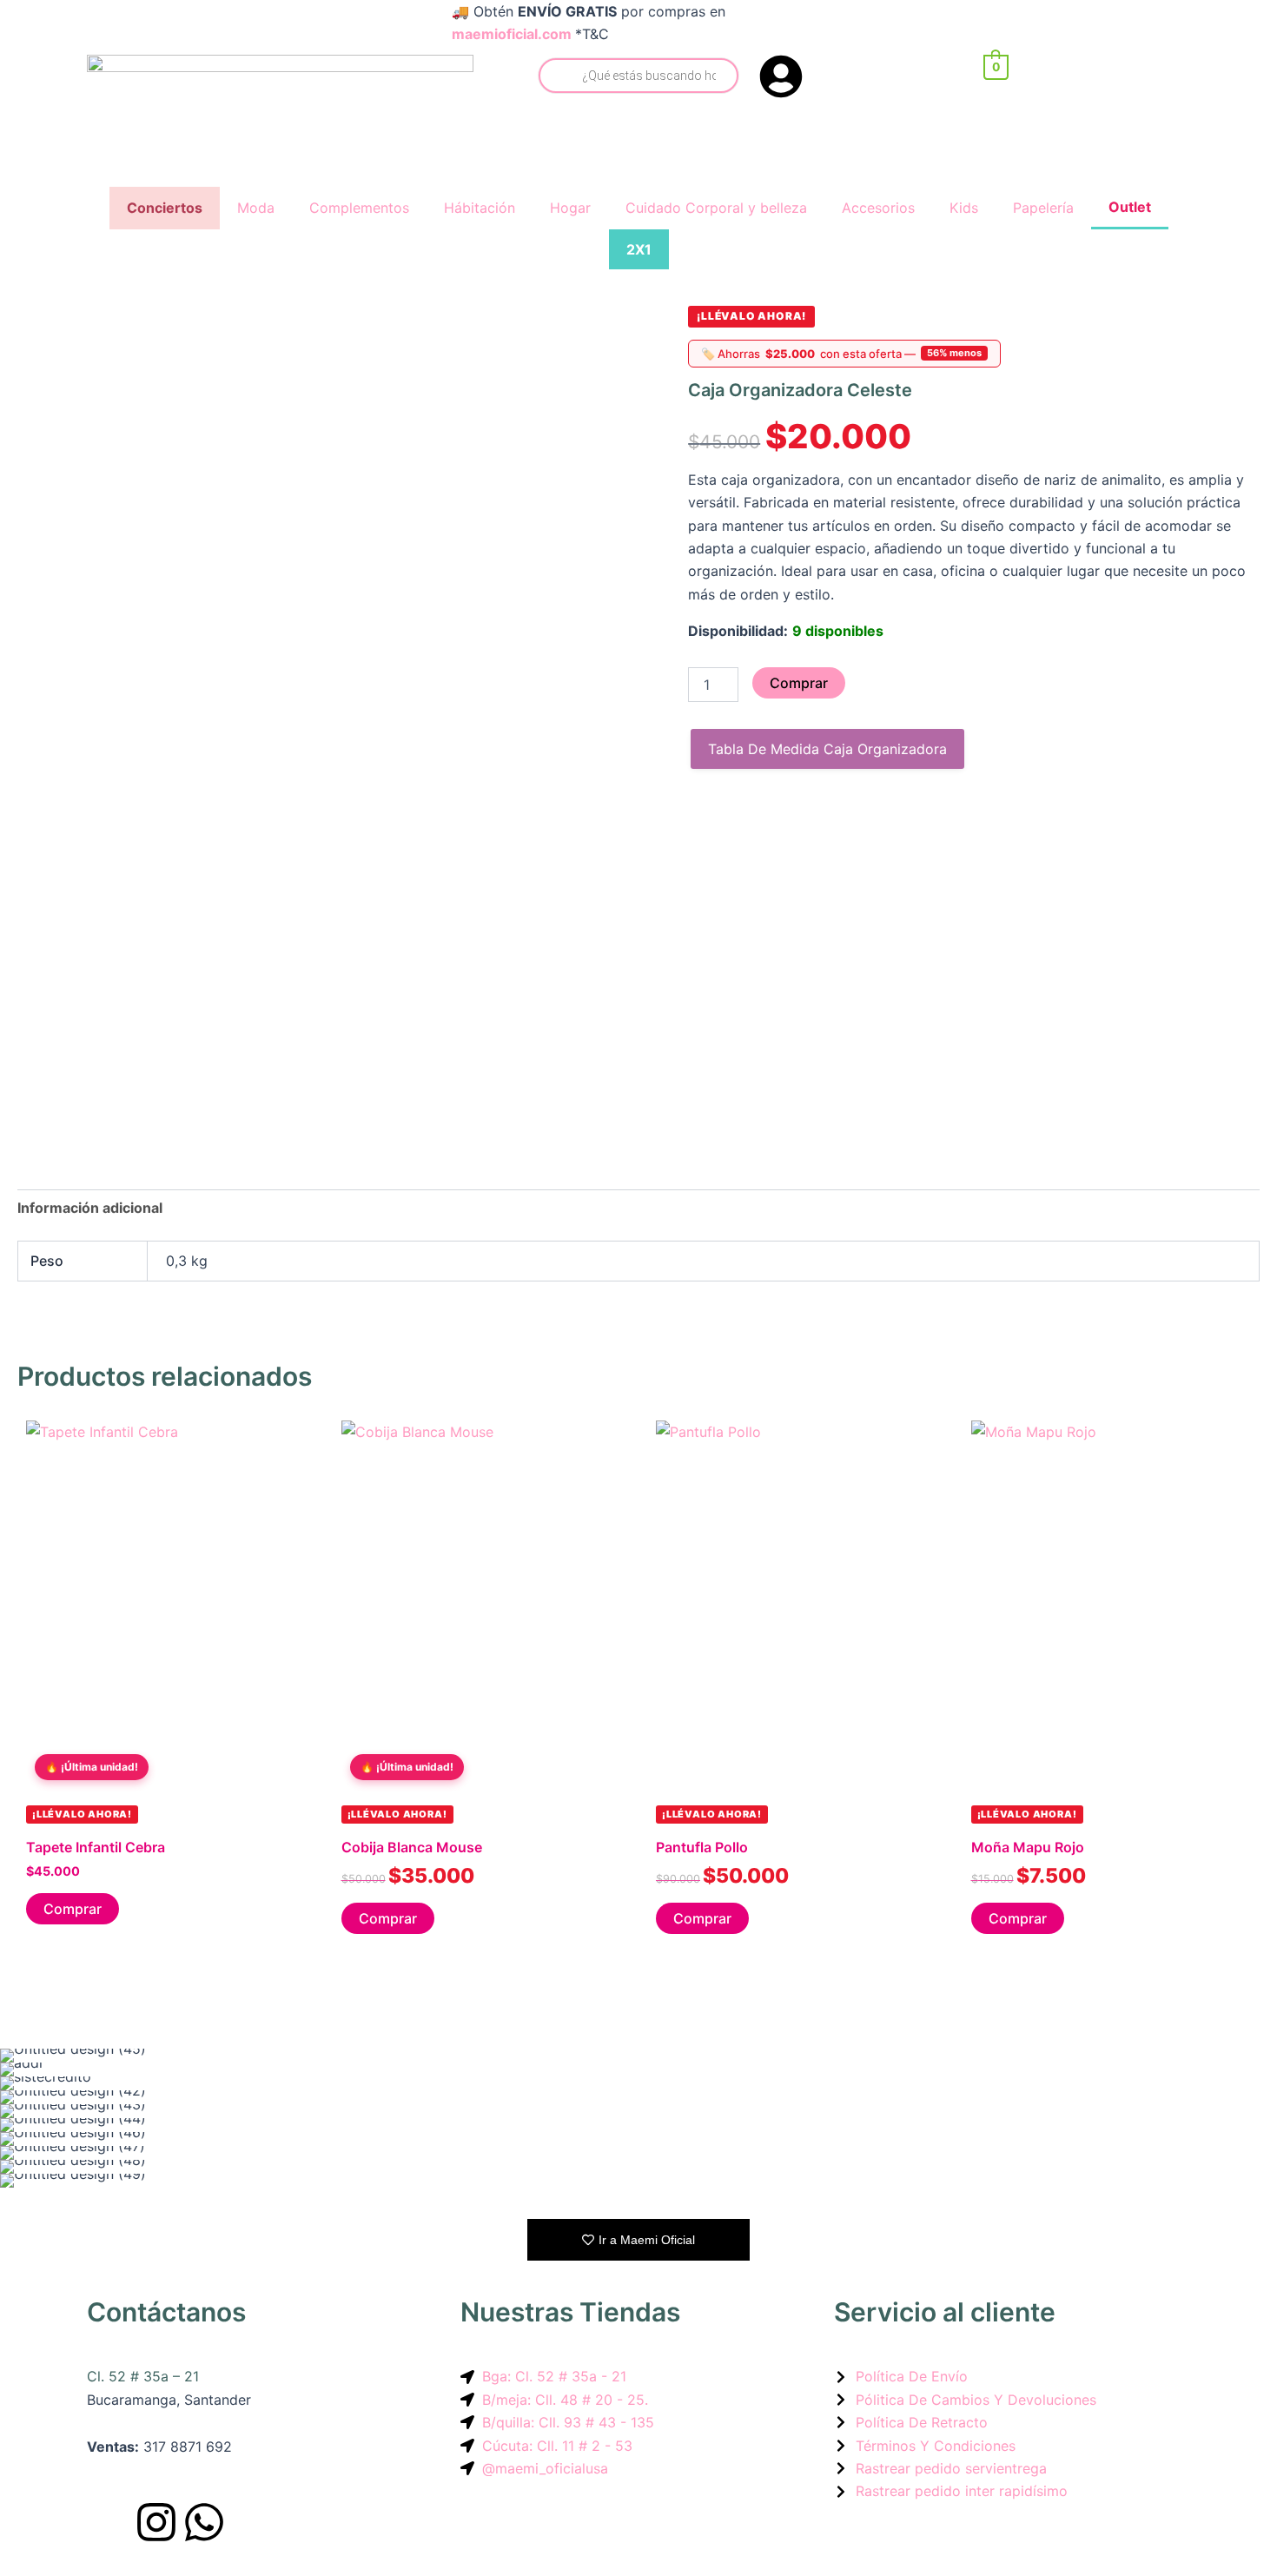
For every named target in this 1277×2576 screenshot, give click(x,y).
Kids (964, 208)
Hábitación (480, 208)
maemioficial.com (512, 34)
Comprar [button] (73, 1909)
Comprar (799, 683)
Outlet (1130, 207)
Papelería (1043, 208)
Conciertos (165, 208)
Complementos (359, 208)
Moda (256, 208)
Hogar (570, 208)
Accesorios (878, 208)
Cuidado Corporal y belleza (716, 208)
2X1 (639, 249)
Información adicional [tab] (90, 1208)
